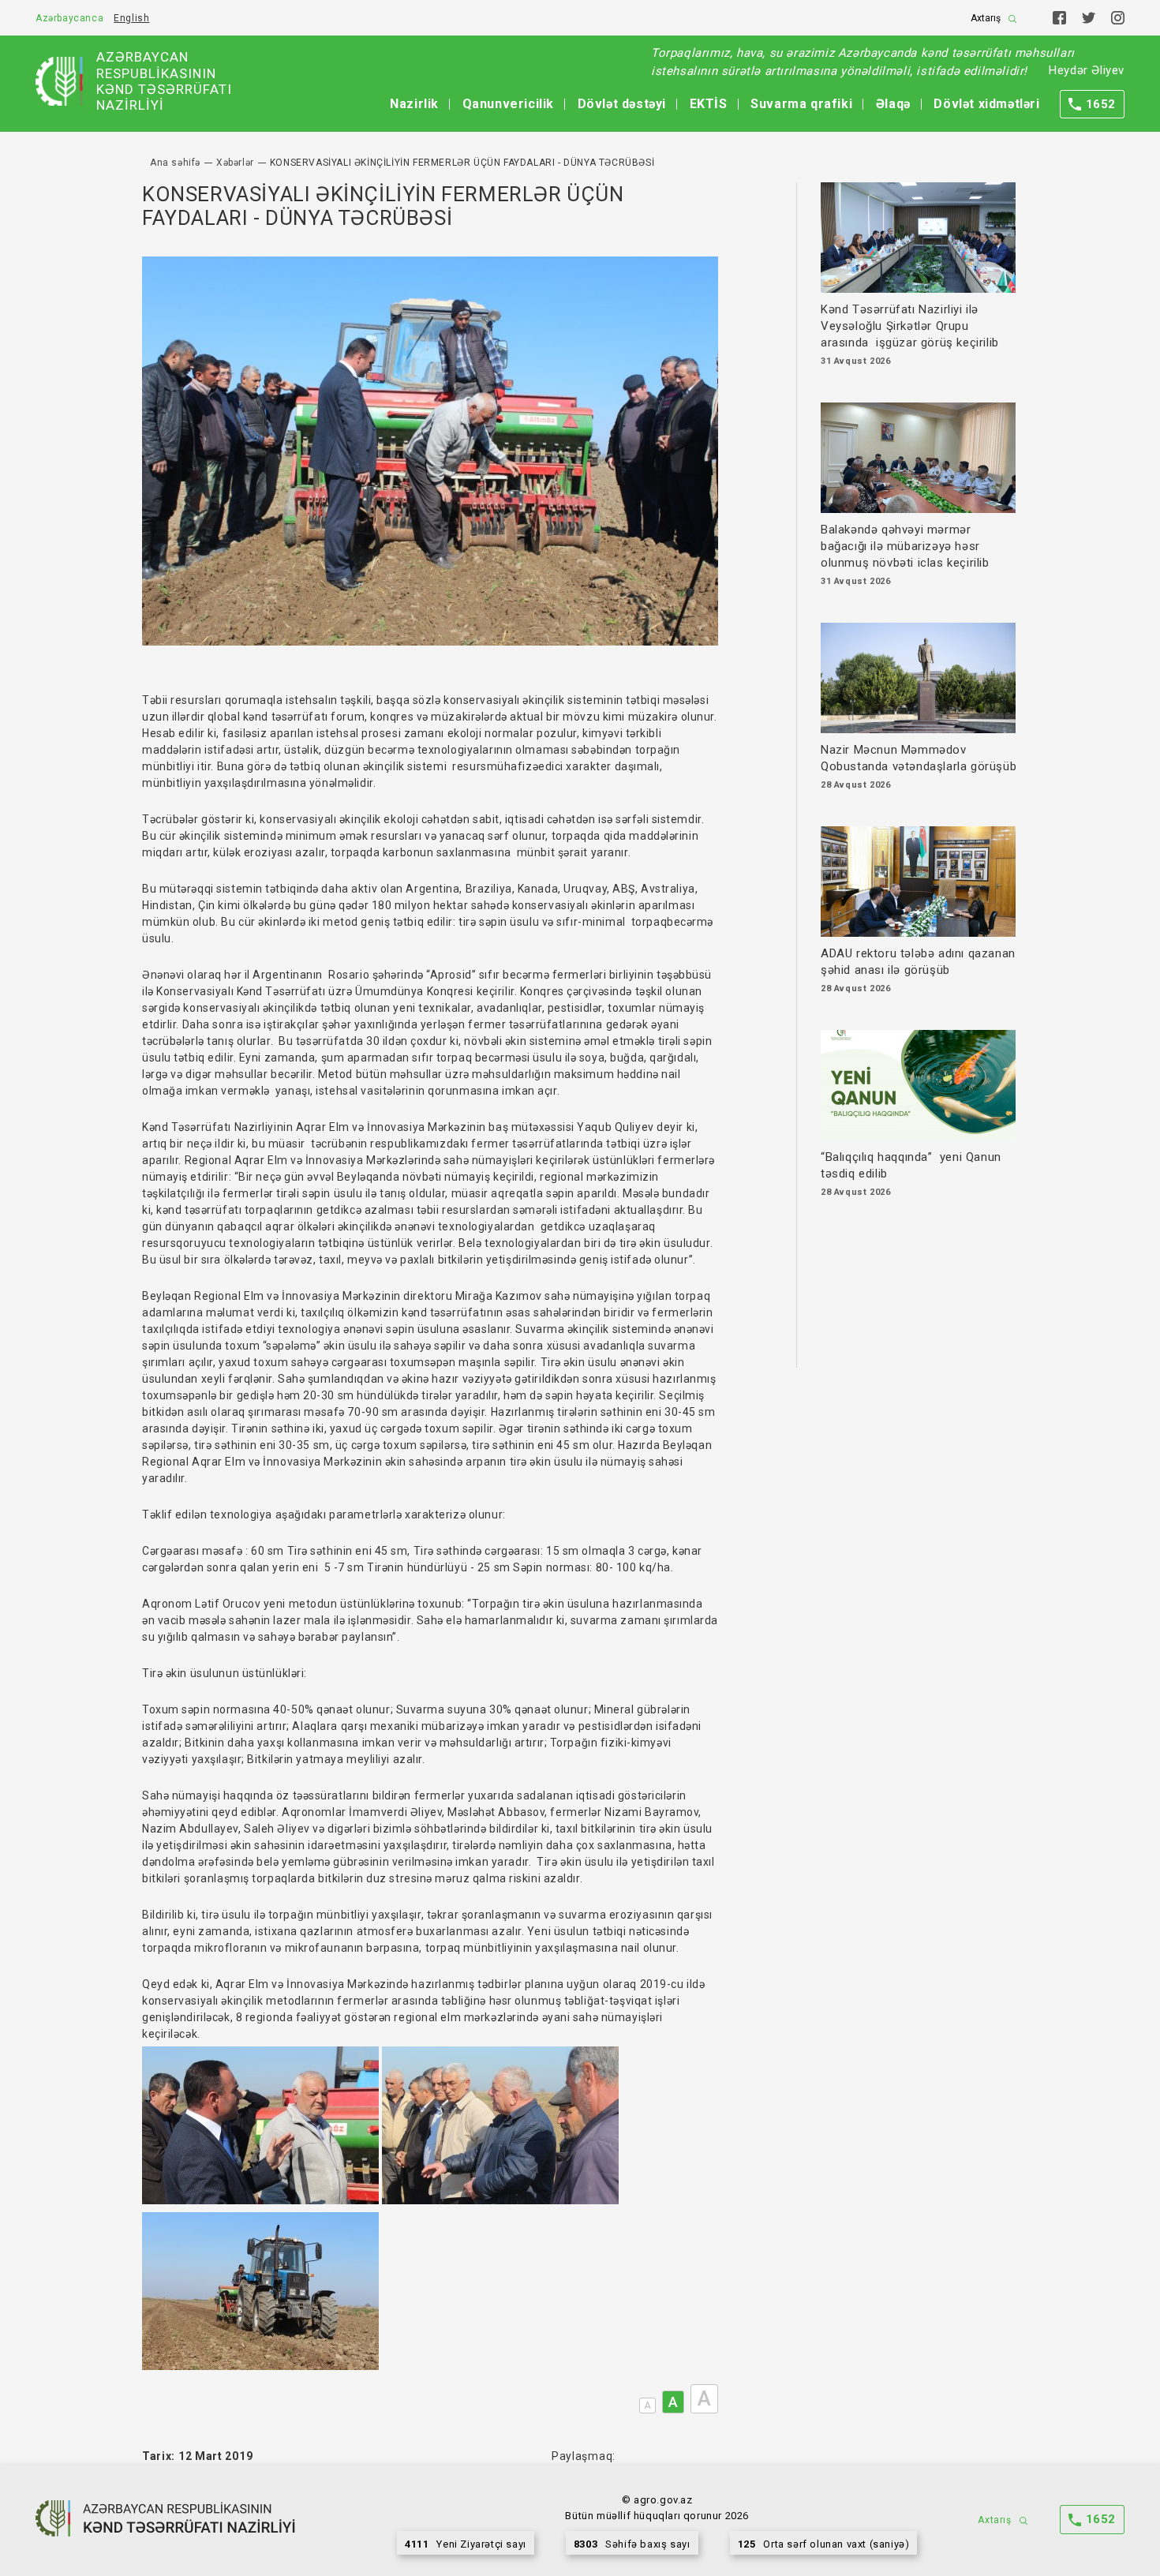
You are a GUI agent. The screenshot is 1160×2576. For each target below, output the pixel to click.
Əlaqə (893, 104)
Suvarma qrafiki (801, 104)
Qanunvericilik (508, 104)
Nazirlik (414, 104)
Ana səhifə (175, 163)
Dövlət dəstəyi (622, 104)
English (131, 18)
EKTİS (709, 104)
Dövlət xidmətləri (986, 104)
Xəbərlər (235, 163)
